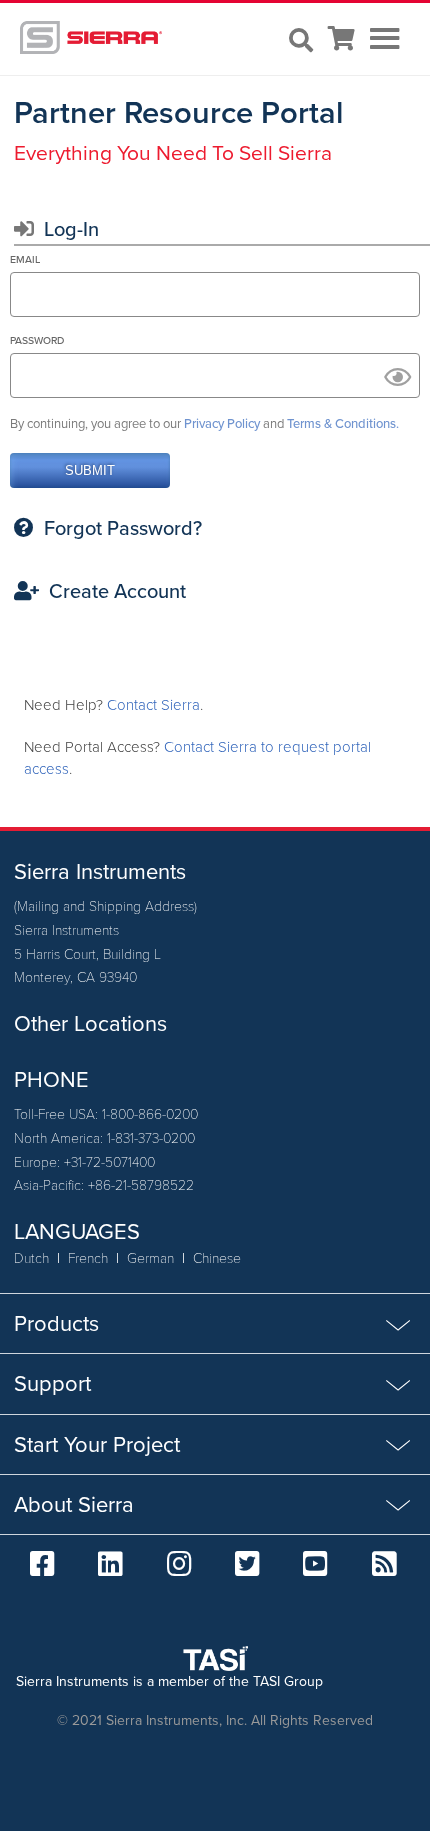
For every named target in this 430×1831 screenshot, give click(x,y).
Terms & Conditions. (343, 423)
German (150, 1257)
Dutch (31, 1257)
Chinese (217, 1257)
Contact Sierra (153, 705)
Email (25, 259)
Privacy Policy (222, 423)
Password (37, 340)
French (88, 1257)
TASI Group (288, 1681)
